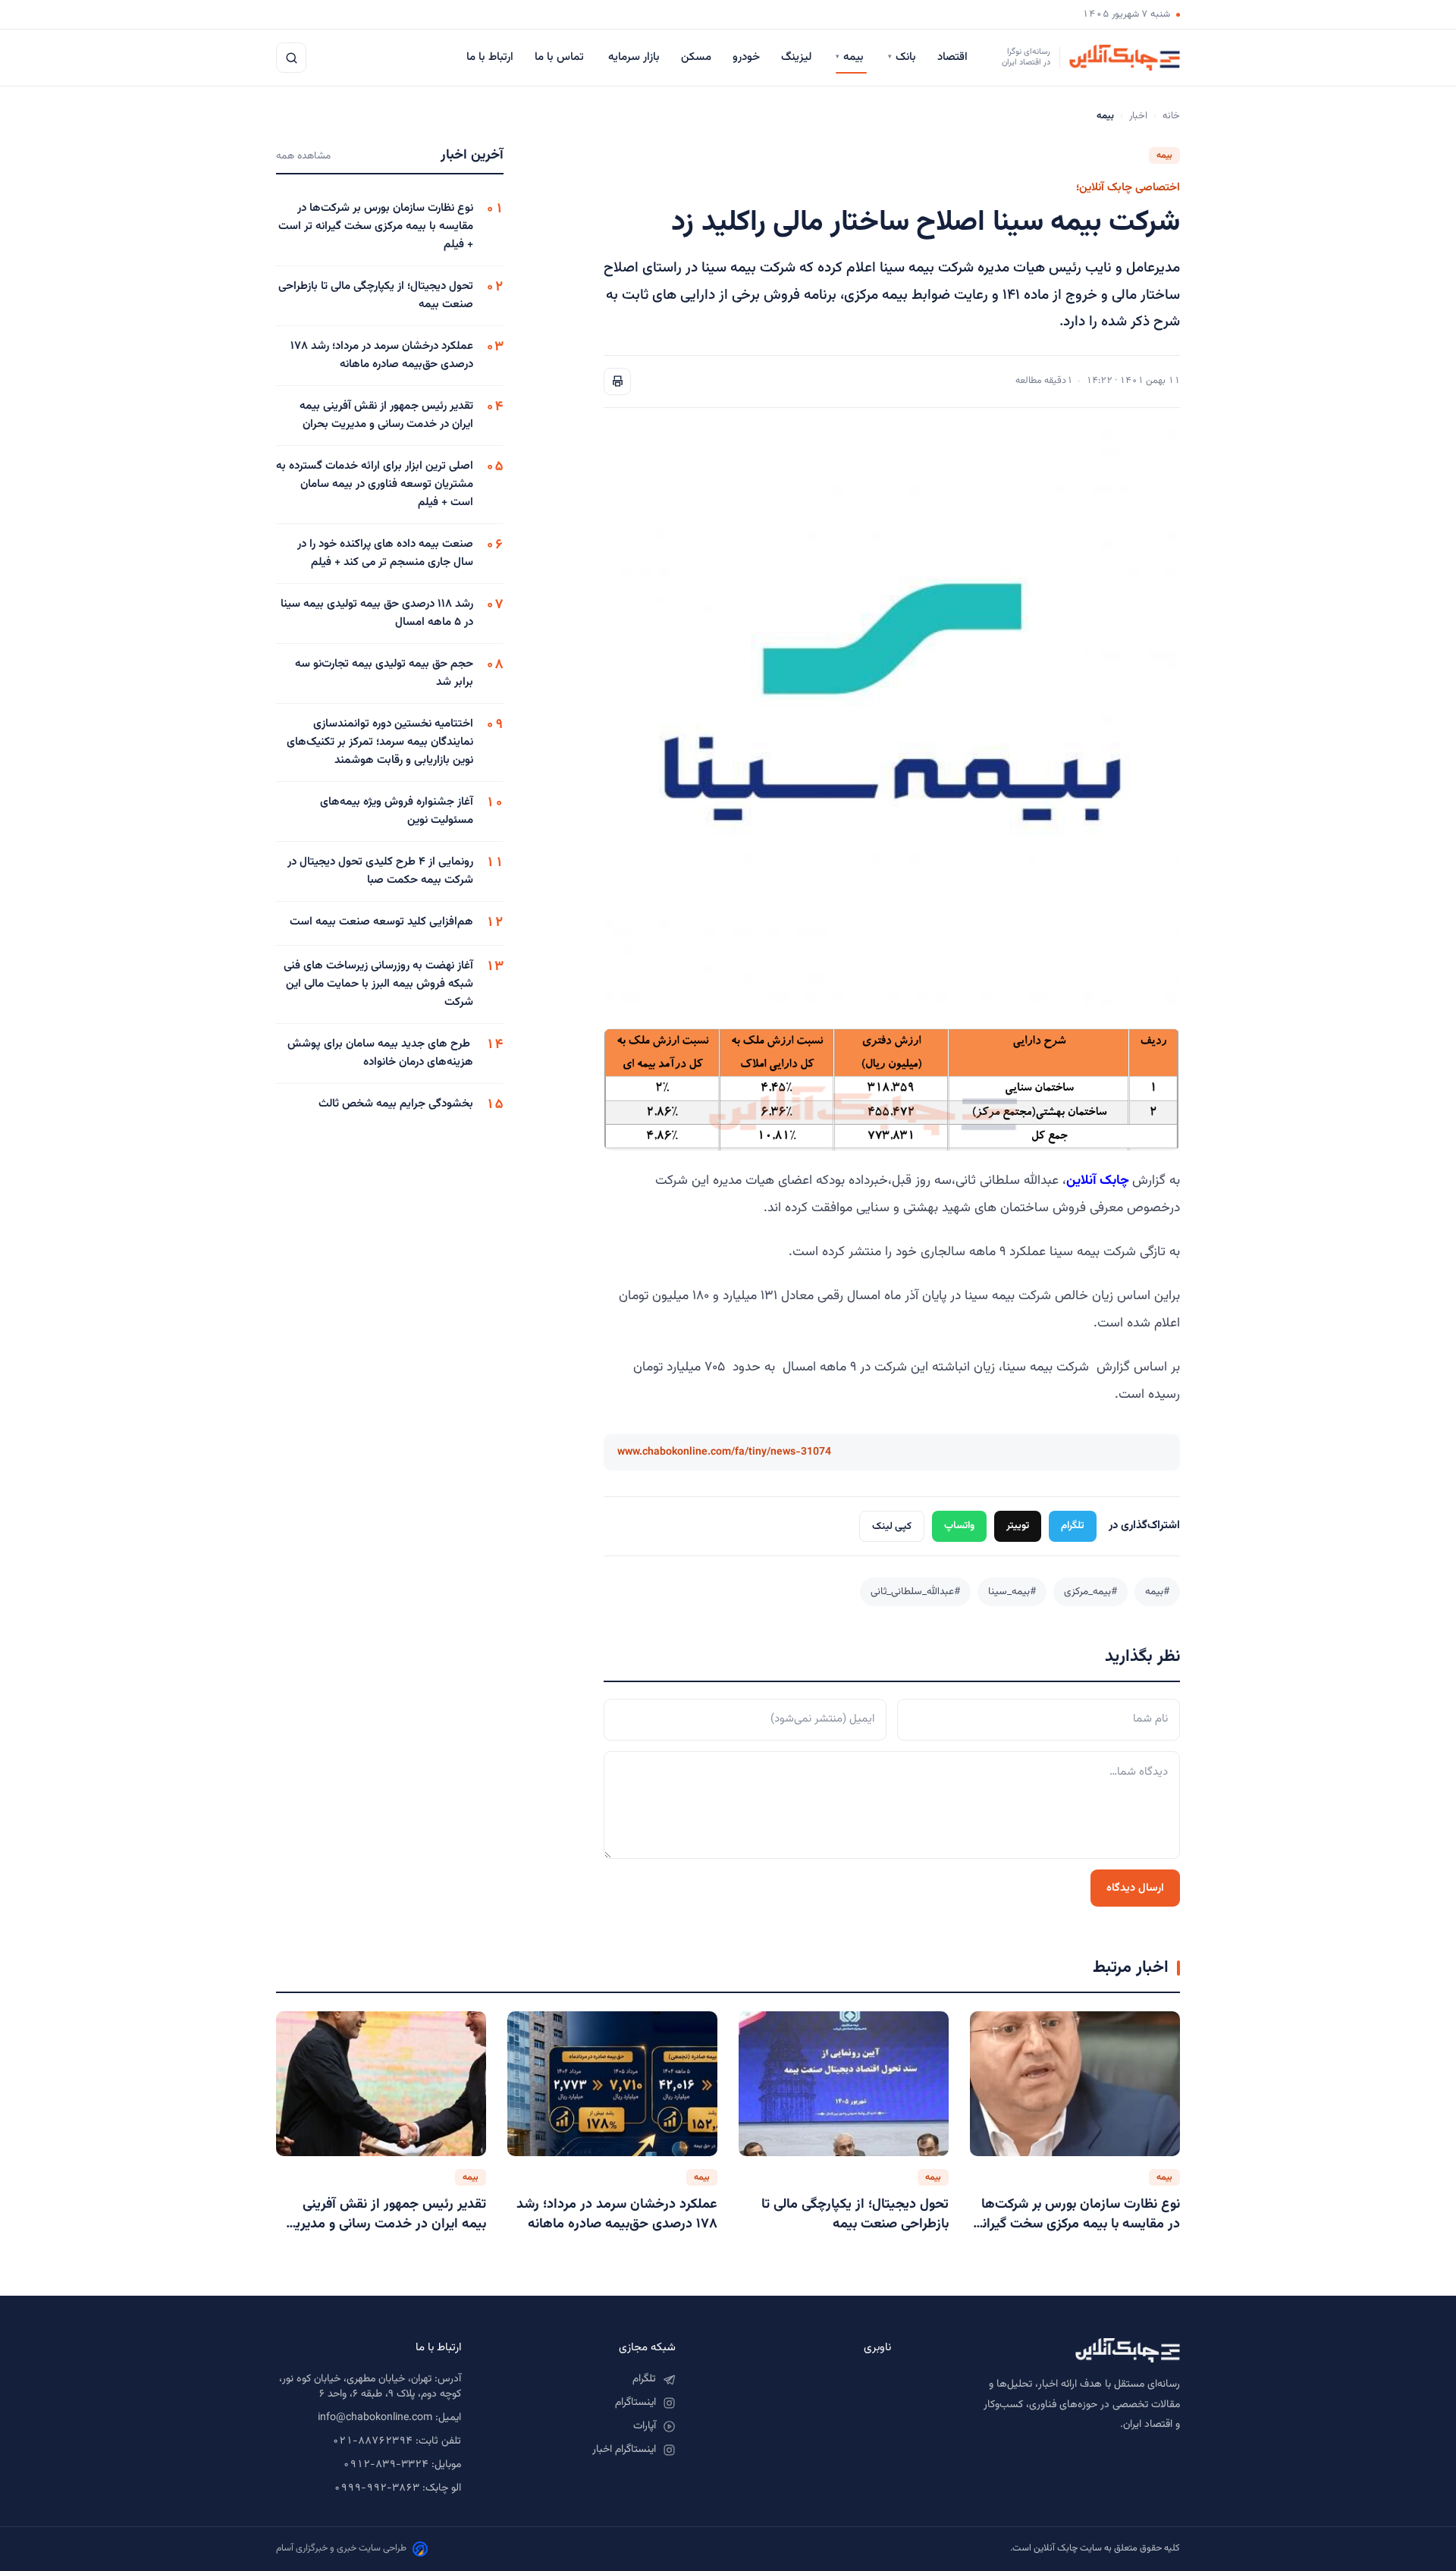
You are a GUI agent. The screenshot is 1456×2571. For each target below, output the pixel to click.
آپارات (645, 2426)
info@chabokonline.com (375, 2418)
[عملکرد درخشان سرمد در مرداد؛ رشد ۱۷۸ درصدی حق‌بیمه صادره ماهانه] (612, 2083)
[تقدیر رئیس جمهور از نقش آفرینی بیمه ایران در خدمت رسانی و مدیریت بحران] (381, 2083)
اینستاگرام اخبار (624, 2450)
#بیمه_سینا (1012, 1592)
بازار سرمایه (634, 57)
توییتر (1018, 1526)
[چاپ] (617, 381)
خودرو (746, 57)
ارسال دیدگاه (1135, 1888)
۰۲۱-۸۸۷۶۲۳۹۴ (372, 2441)
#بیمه (1157, 1592)
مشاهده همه (303, 156)
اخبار (1138, 116)
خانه (1171, 116)
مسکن (696, 57)
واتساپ (959, 1526)
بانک (902, 57)
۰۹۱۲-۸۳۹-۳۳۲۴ (386, 2465)
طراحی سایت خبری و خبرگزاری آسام (341, 2548)
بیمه (851, 57)
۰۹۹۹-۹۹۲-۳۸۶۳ (377, 2488)
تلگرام (1073, 1526)
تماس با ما (561, 57)
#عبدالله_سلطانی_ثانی (915, 1592)
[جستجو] (291, 58)
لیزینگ (798, 57)
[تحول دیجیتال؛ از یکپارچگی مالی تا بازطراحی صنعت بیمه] (844, 2083)
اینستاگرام (635, 2403)
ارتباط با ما (490, 57)
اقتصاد (954, 57)
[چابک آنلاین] (1051, 2350)
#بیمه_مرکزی (1090, 1592)
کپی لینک (892, 1526)
